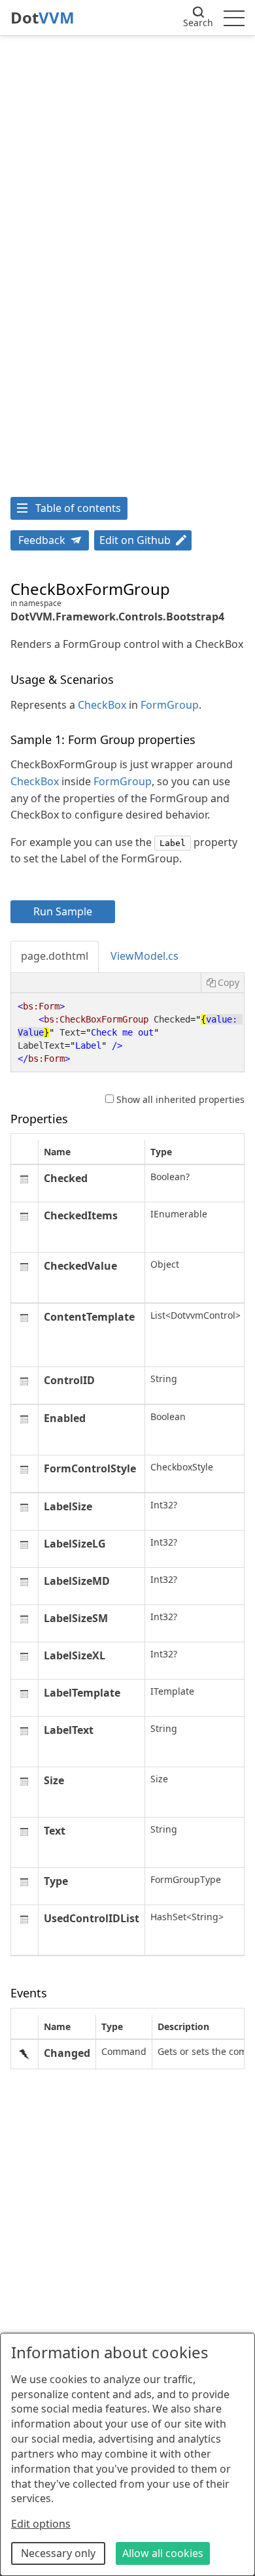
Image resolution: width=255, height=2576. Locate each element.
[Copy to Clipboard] (222, 983)
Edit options (41, 2524)
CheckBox (102, 705)
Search (198, 23)
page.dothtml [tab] (55, 956)
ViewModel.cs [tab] (144, 956)
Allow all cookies (163, 2553)
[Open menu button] (234, 18)
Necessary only (58, 2553)
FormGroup (170, 705)
